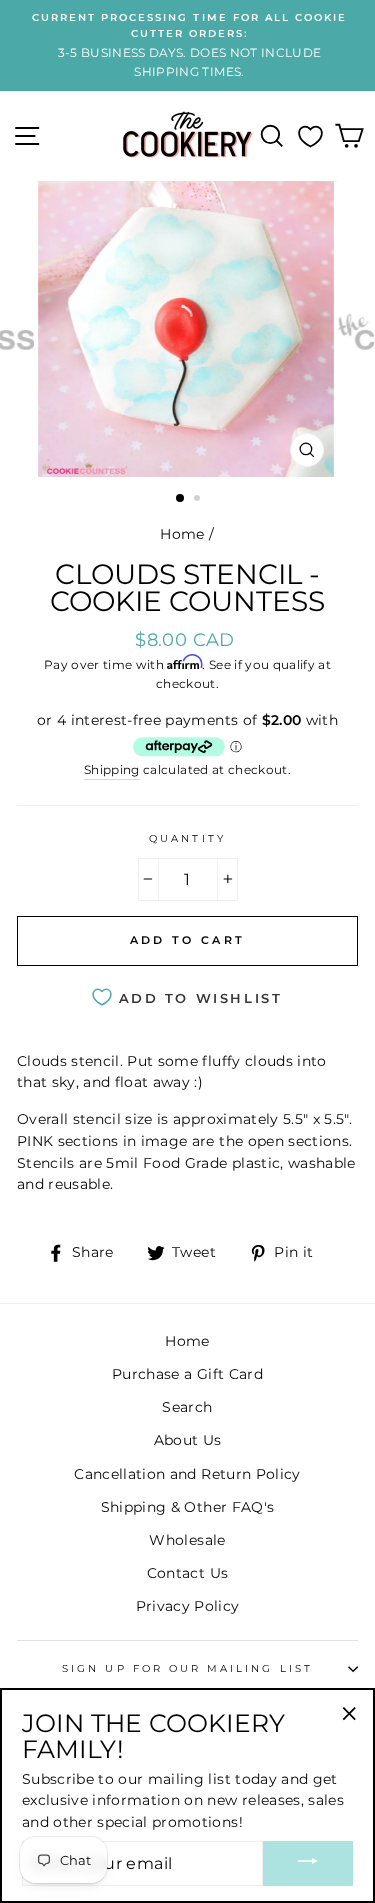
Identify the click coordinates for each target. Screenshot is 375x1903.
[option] (187, 45)
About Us (188, 1440)
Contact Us (187, 1573)
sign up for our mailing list (187, 1668)
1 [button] (181, 499)
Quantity (187, 838)
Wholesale (187, 1540)
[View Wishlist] (310, 136)
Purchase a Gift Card (187, 1374)
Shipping (112, 770)
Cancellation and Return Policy (187, 1474)
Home (182, 534)
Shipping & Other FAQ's (187, 1507)
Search (187, 1407)
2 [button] (199, 500)
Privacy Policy (188, 1606)
